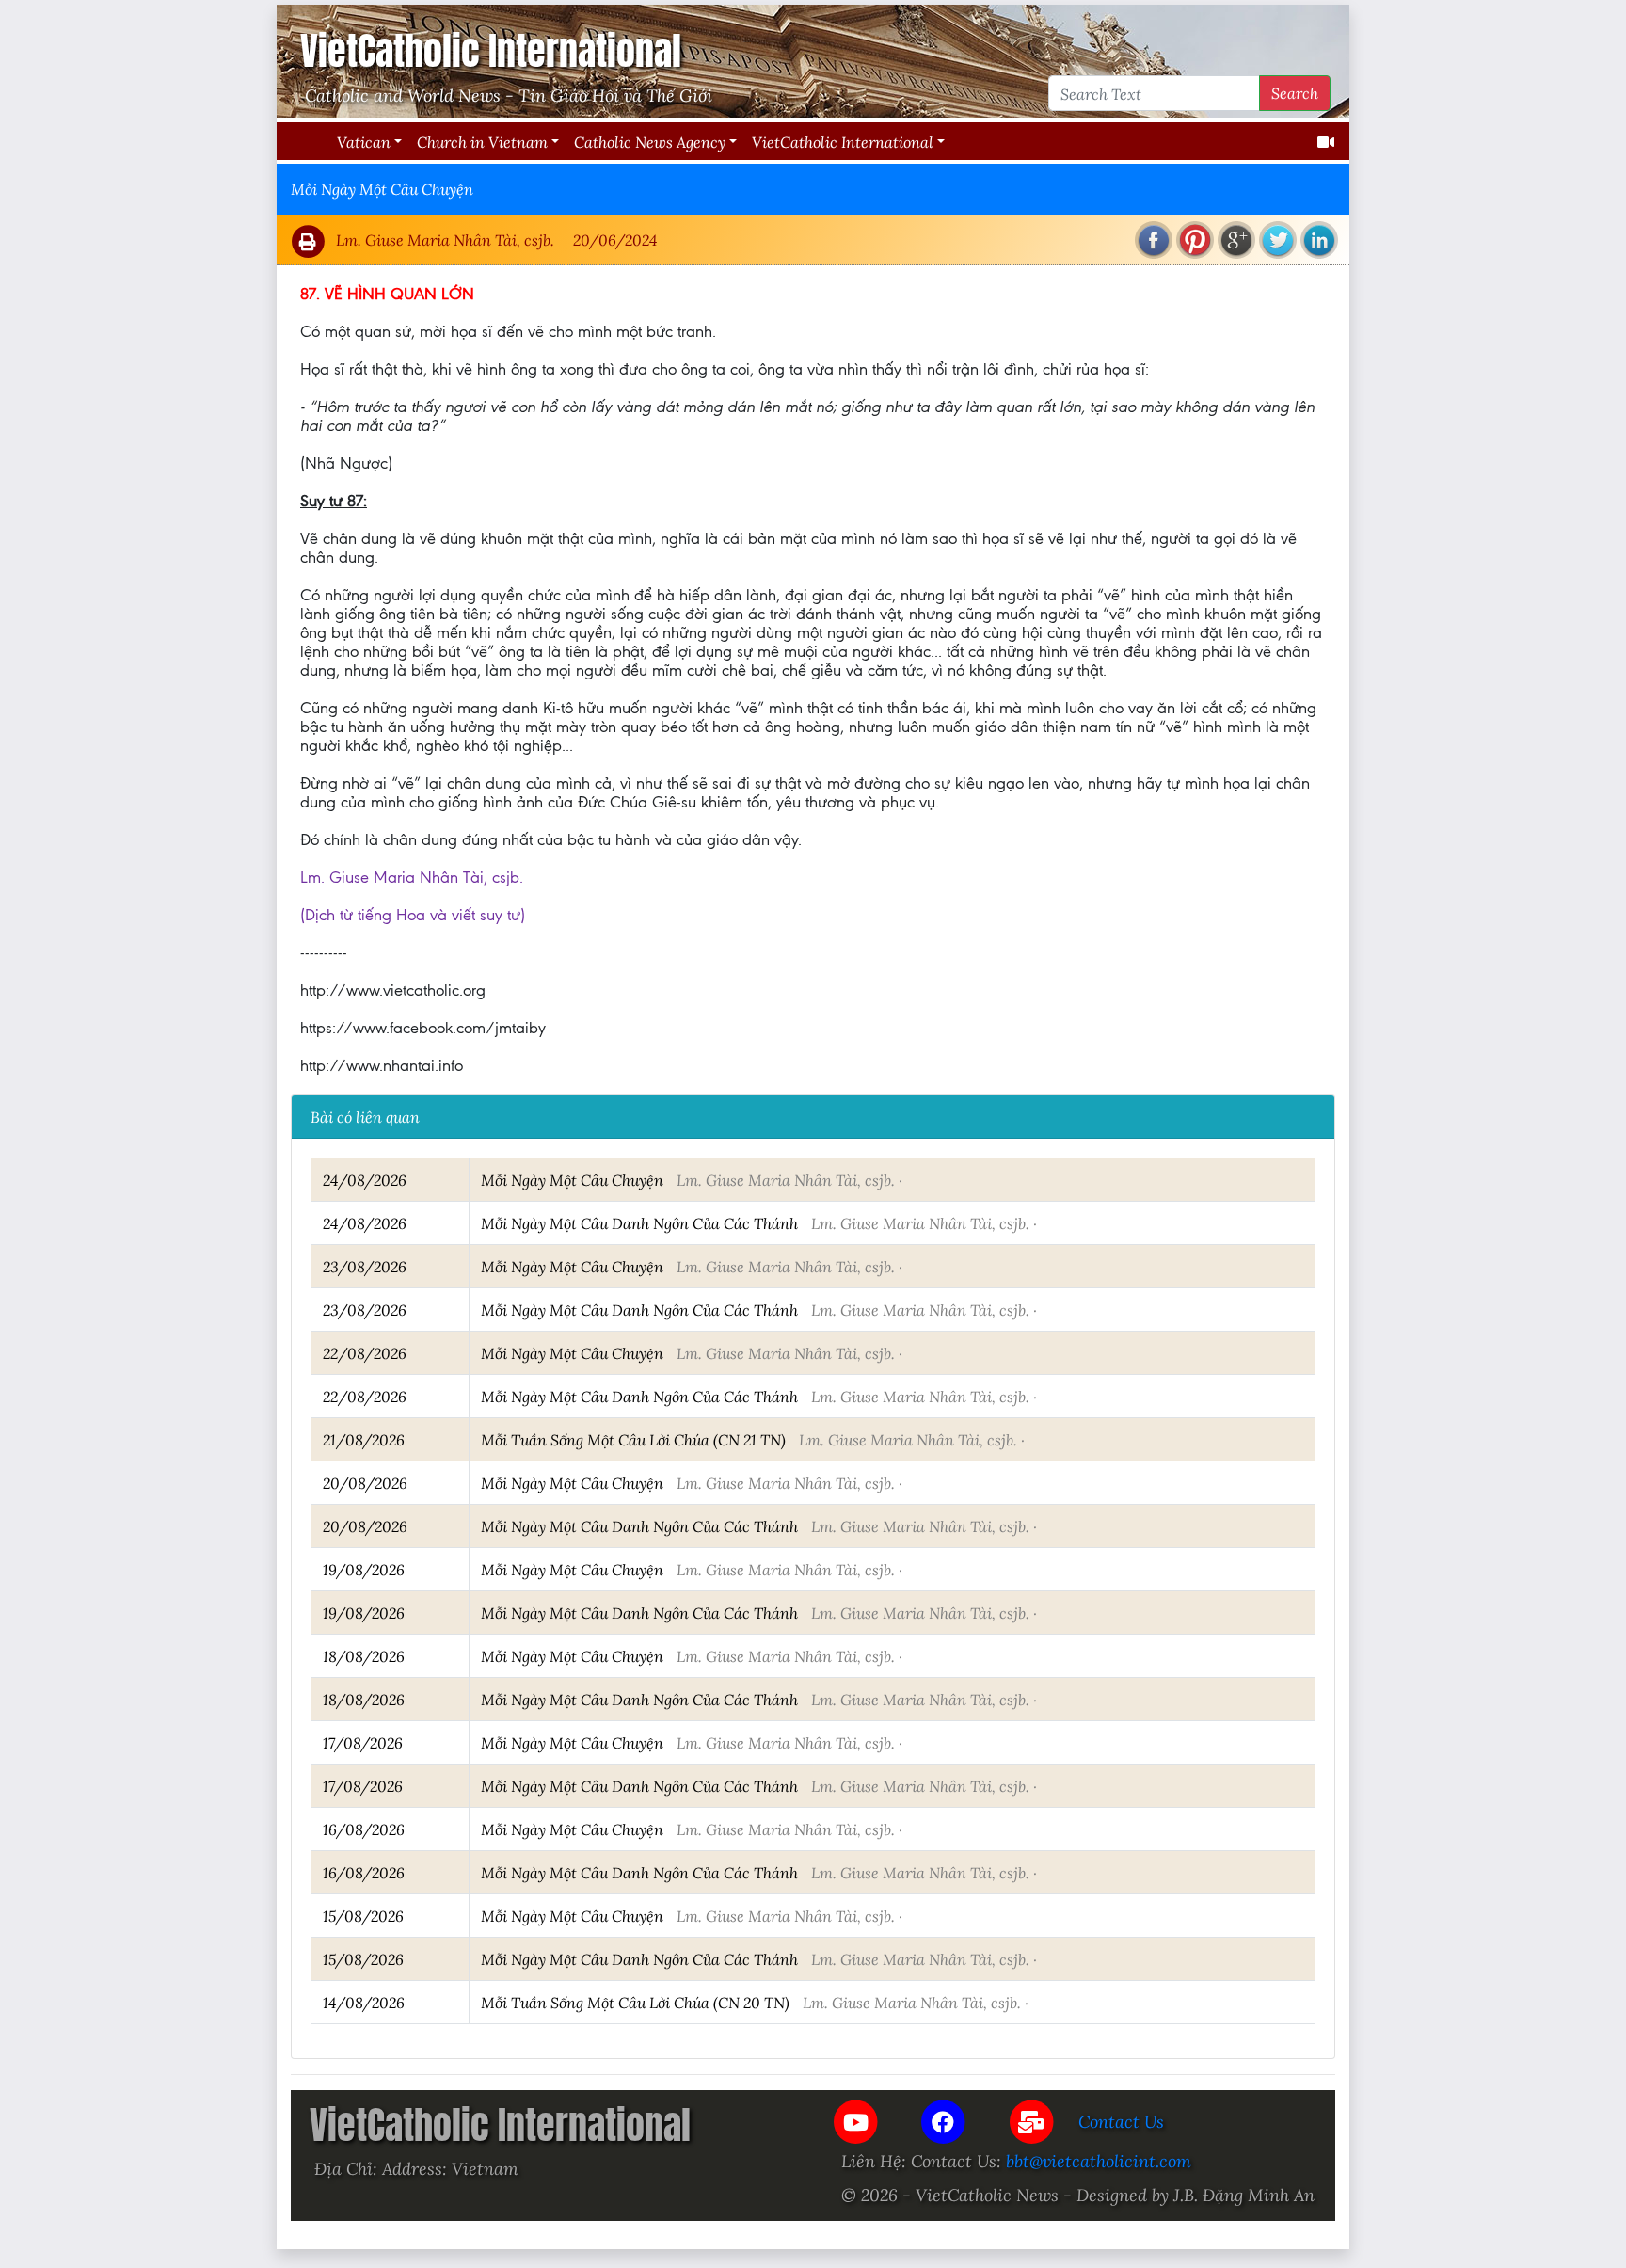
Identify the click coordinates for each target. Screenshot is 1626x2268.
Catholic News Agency (650, 142)
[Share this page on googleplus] (1236, 240)
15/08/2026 (363, 1916)
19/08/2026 (364, 1569)
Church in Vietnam (482, 142)
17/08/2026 (363, 1742)
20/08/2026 (365, 1483)
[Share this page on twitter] (1278, 240)
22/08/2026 (365, 1353)
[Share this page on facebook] (1154, 240)
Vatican (364, 142)
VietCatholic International (843, 142)
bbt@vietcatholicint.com (1099, 2161)
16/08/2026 (364, 1829)
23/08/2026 (365, 1266)
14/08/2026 (364, 2002)
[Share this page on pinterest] (1195, 240)
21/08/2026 (364, 1439)
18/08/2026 (364, 1656)
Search (1295, 93)
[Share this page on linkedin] (1319, 240)
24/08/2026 (365, 1180)
